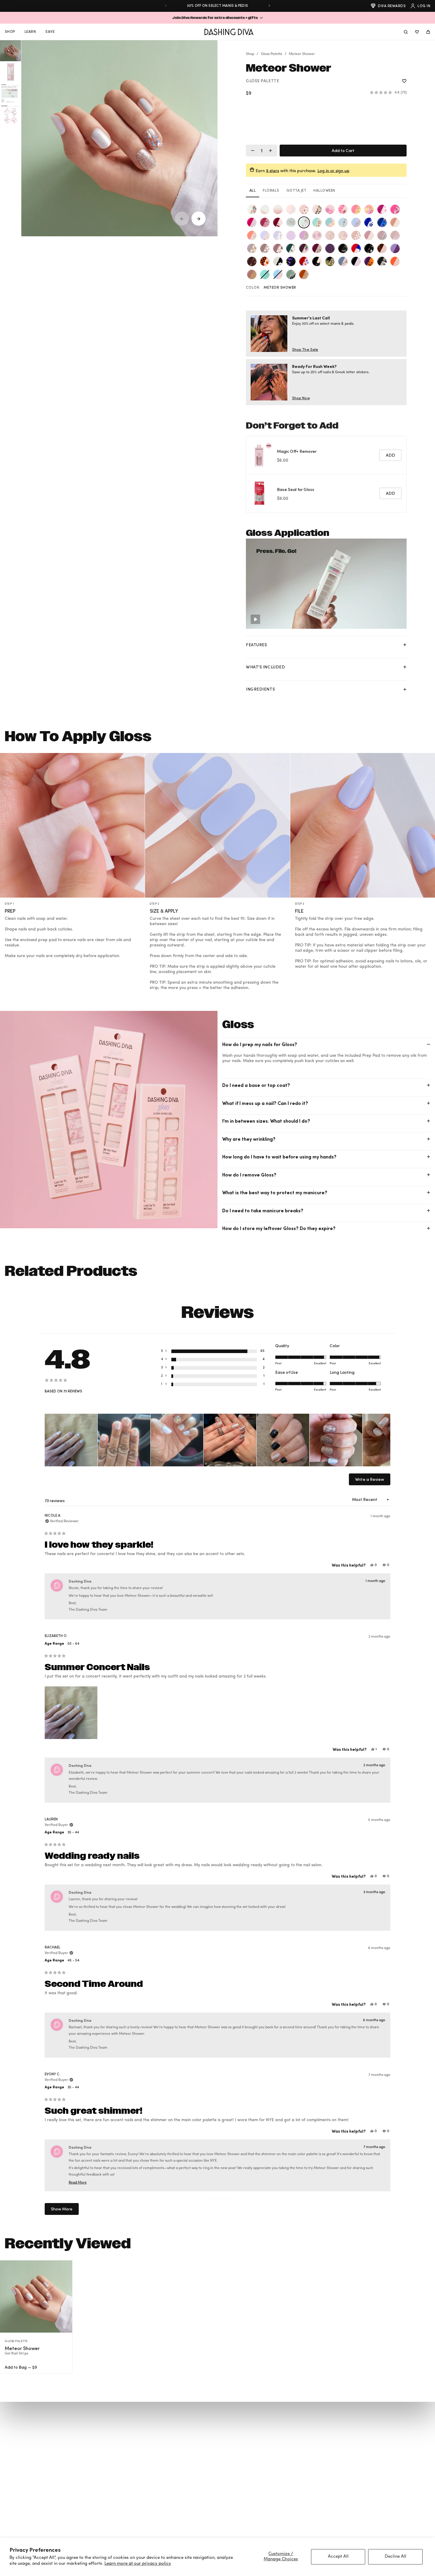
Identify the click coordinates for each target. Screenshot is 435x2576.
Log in (424, 6)
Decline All (395, 2557)
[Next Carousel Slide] (199, 219)
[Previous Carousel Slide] (182, 219)
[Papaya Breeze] (252, 235)
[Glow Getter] (330, 209)
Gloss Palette (272, 54)
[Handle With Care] (291, 209)
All (253, 190)
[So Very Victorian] (304, 209)
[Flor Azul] (369, 222)
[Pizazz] (252, 274)
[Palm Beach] (252, 222)
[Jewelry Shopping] (343, 261)
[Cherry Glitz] (382, 248)
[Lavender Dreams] (252, 248)
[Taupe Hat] (395, 235)
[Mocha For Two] (278, 248)
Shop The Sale (305, 349)
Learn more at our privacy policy (138, 2564)
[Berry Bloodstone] (265, 222)
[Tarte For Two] (343, 209)
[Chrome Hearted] (317, 235)
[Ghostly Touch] (278, 261)
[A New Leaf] (317, 222)
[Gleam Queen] (278, 235)
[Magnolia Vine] (291, 248)
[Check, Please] (356, 235)
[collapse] (428, 1044)
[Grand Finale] (304, 261)
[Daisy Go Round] (330, 222)
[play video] (255, 619)
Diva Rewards (392, 6)
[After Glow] (382, 235)
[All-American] (356, 248)
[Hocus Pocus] (330, 261)
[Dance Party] (395, 209)
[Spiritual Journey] (356, 222)
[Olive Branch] (369, 235)
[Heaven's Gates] (395, 222)
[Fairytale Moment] (291, 235)
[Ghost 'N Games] (265, 261)
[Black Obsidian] (343, 248)
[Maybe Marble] (343, 235)
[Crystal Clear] (330, 235)
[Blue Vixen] (382, 222)
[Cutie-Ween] (395, 248)
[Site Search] (406, 32)
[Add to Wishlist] (404, 81)
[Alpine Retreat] (265, 248)
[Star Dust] (278, 209)
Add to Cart (343, 150)
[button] (217, 18)
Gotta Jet (296, 190)
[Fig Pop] (330, 248)
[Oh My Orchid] (304, 235)
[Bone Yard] (369, 248)
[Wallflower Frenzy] (252, 209)
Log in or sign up (333, 171)
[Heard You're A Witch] (317, 261)
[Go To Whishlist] (417, 32)
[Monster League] (369, 261)
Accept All (338, 2557)
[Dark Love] (252, 261)
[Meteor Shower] (304, 222)
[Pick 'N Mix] (395, 261)
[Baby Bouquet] (304, 248)
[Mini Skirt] (265, 209)
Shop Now (301, 398)
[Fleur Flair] (382, 209)
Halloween (324, 190)
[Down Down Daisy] (265, 235)
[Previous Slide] (166, 6)
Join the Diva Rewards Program (217, 5)
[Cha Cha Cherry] (278, 222)
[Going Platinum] (291, 222)
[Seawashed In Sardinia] (278, 274)
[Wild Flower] (317, 248)
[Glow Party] (291, 261)
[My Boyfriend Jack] (382, 261)
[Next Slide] (269, 6)
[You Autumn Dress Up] (304, 274)
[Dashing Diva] (229, 32)
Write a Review (370, 1481)
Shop (250, 54)
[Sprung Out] (369, 209)
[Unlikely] (291, 274)
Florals (271, 190)
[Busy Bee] (356, 209)
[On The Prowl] (317, 209)
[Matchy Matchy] (356, 261)
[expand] (405, 645)
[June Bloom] (343, 222)
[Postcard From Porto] (265, 274)
